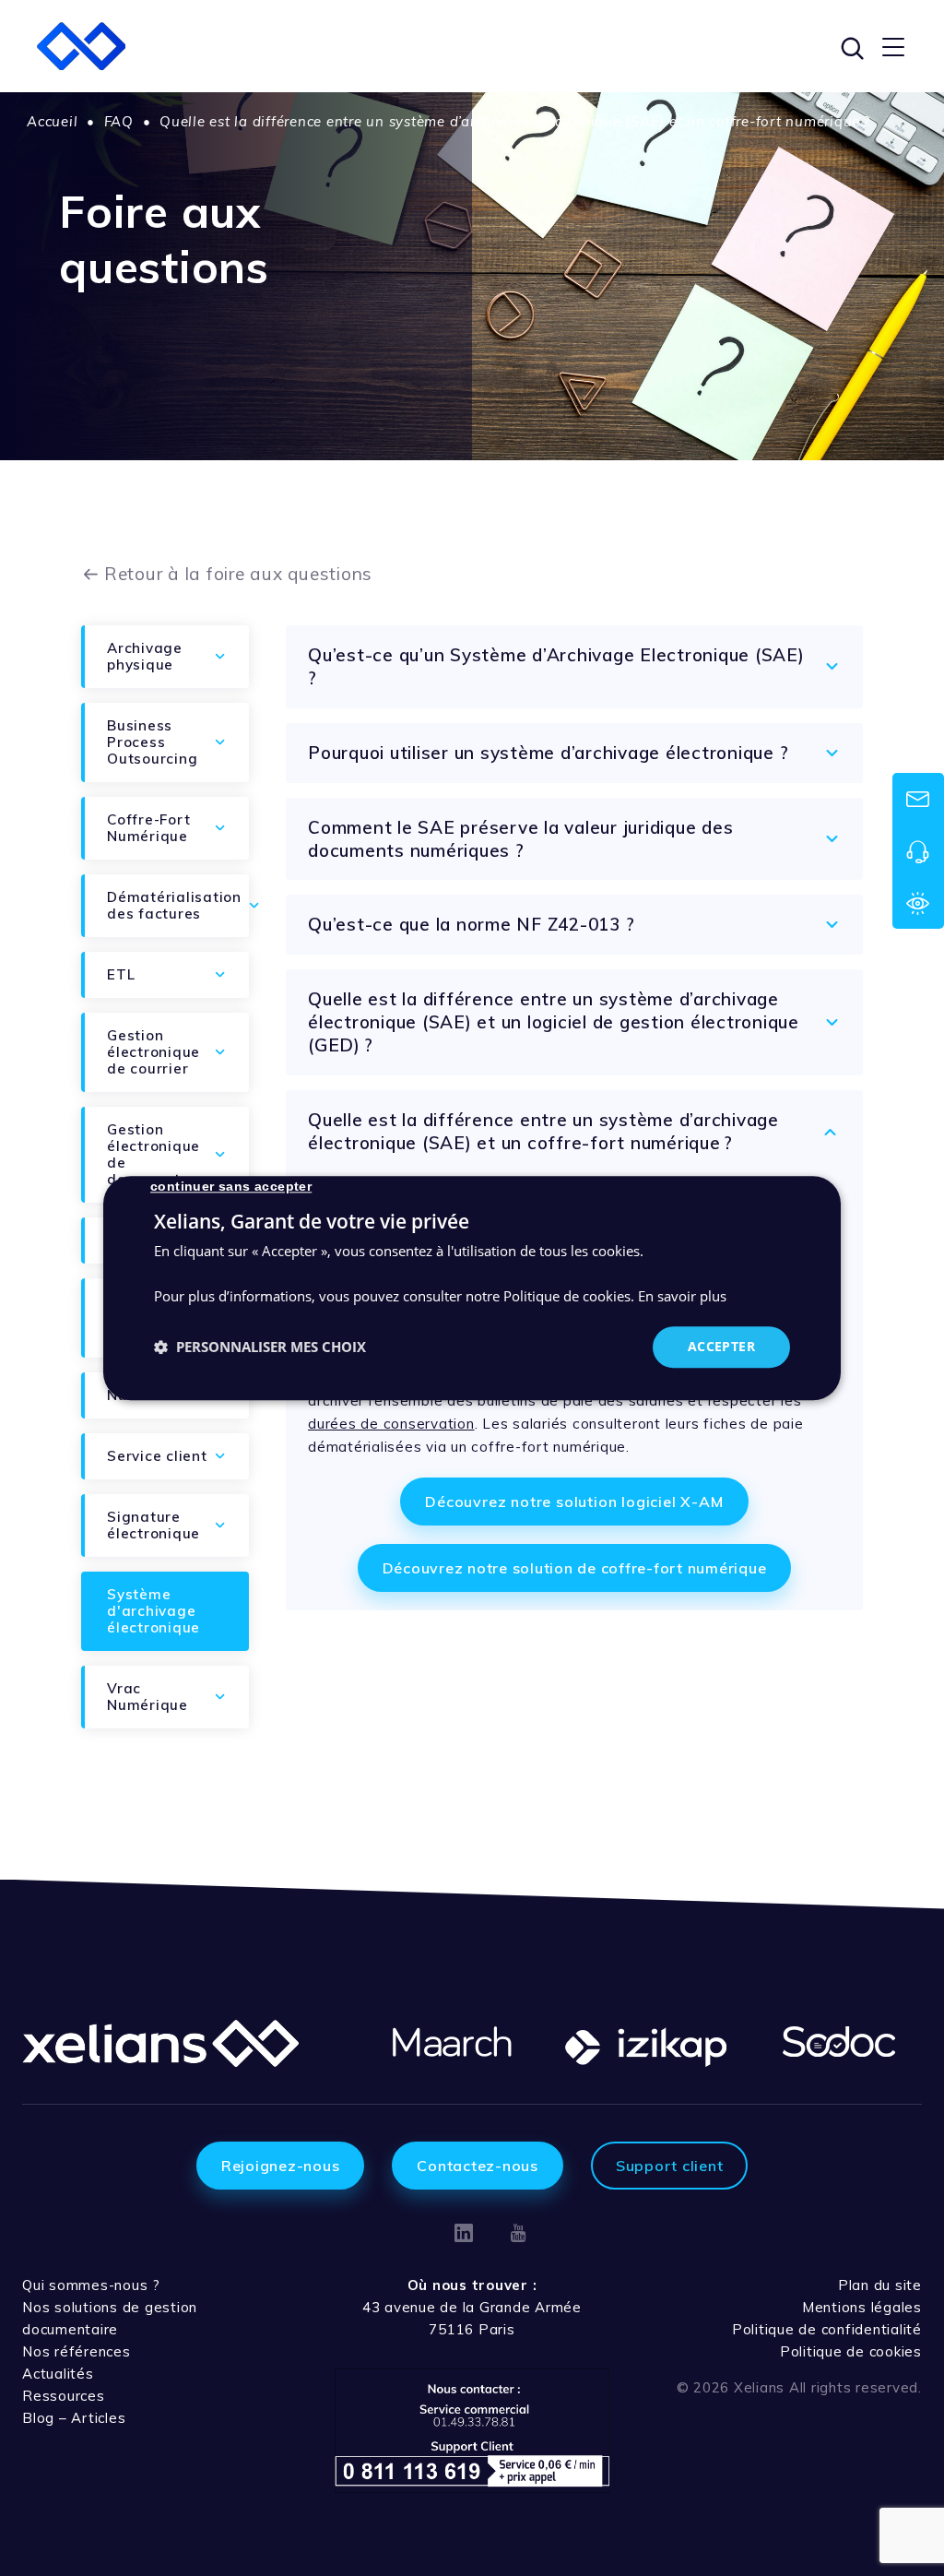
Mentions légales (862, 2307)
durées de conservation (391, 1424)
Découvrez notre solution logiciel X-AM (574, 1502)
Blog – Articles (74, 2418)
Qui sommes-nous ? (91, 2285)
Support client (670, 2166)
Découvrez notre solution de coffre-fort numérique (575, 1568)
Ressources (64, 2396)
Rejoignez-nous (281, 2166)
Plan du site (880, 2285)
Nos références (77, 2351)
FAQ (119, 121)
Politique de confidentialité (827, 2329)
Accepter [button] (721, 1346)
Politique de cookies (851, 2351)
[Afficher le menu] (893, 46)
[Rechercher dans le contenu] (850, 46)
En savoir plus (682, 1297)
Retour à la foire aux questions (238, 574)
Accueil (52, 121)
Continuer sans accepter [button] (231, 1186)
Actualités (58, 2374)
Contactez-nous (478, 2166)
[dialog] (472, 1288)
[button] (260, 1347)
